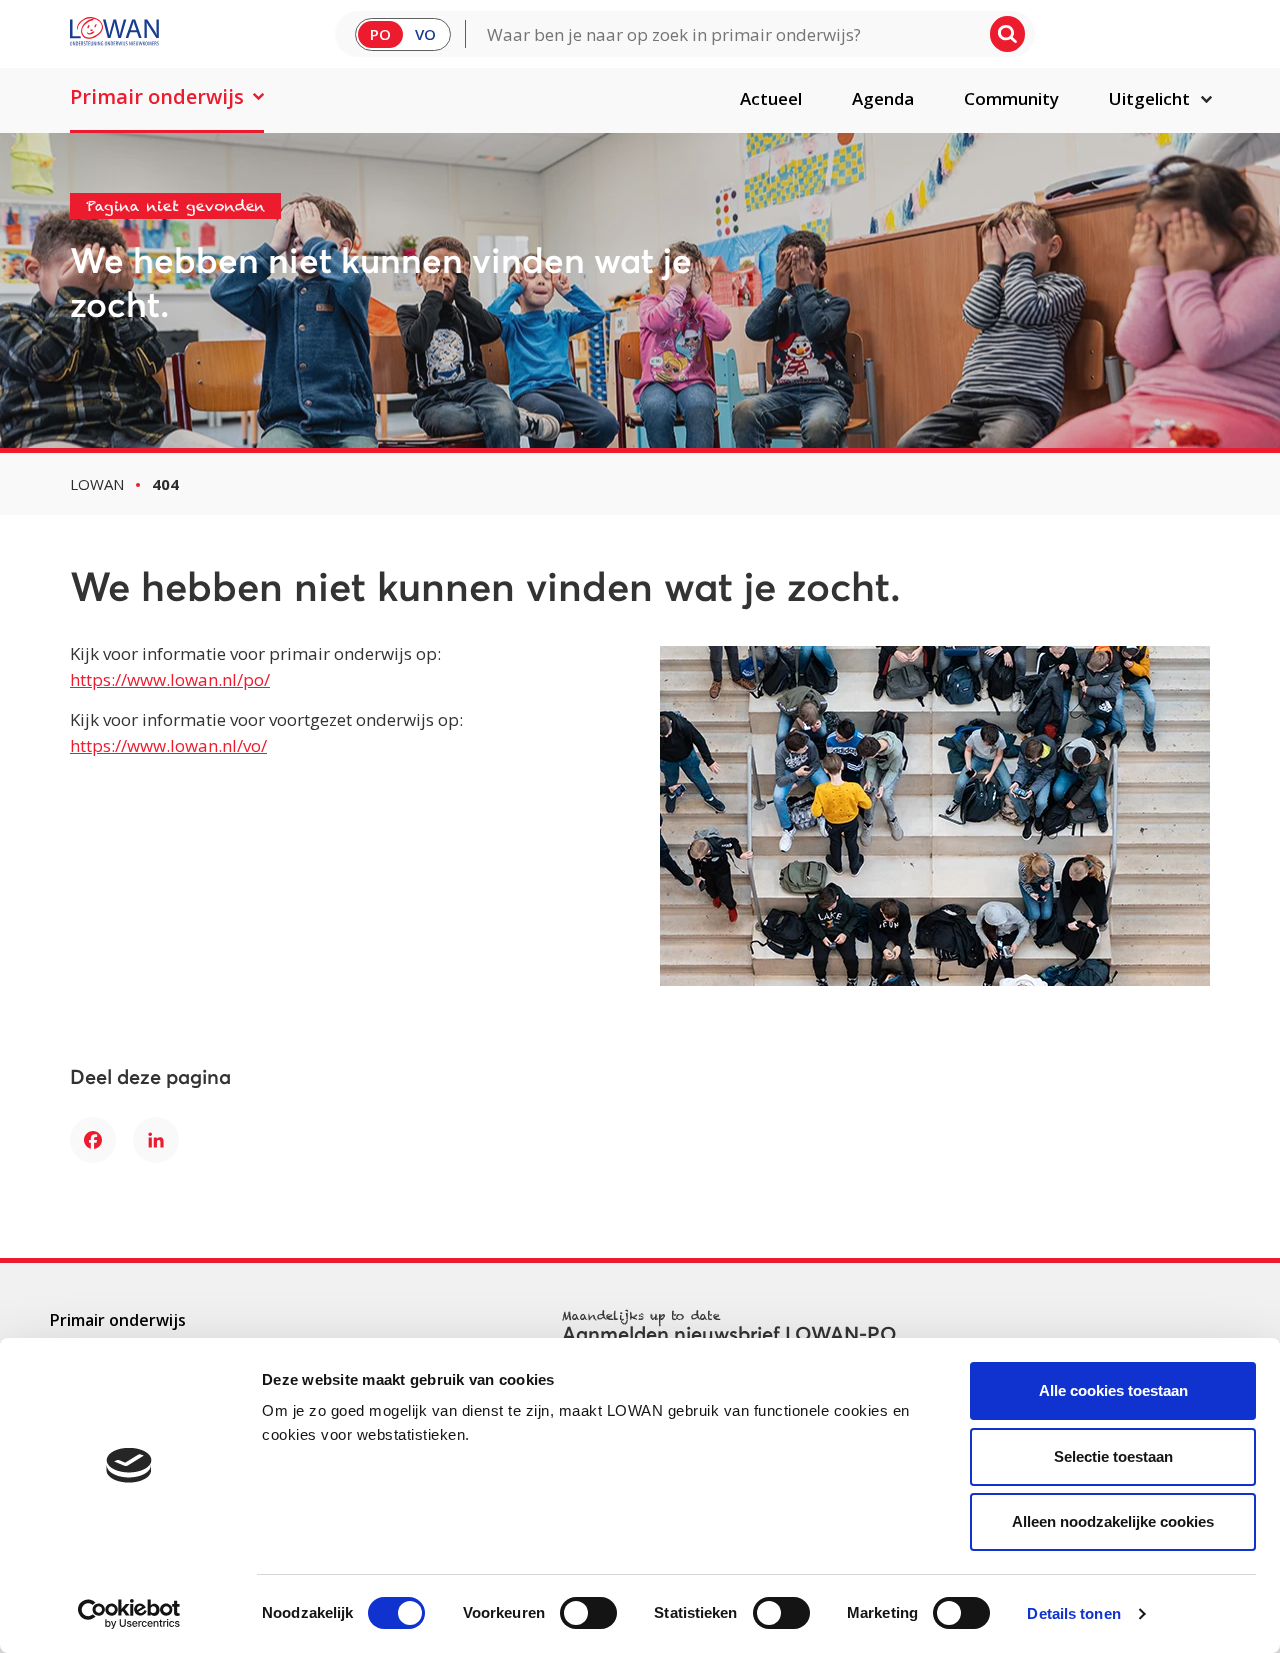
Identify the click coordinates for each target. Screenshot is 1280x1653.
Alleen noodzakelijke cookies (1113, 1521)
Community (1011, 98)
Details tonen (1073, 1613)
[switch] (588, 1613)
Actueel (771, 98)
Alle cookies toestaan (1113, 1390)
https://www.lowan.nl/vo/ (168, 745)
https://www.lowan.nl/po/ (170, 679)
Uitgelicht (1149, 98)
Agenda (883, 98)
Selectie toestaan (1113, 1456)
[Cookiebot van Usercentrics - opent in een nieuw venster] (129, 1614)
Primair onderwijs (157, 96)
